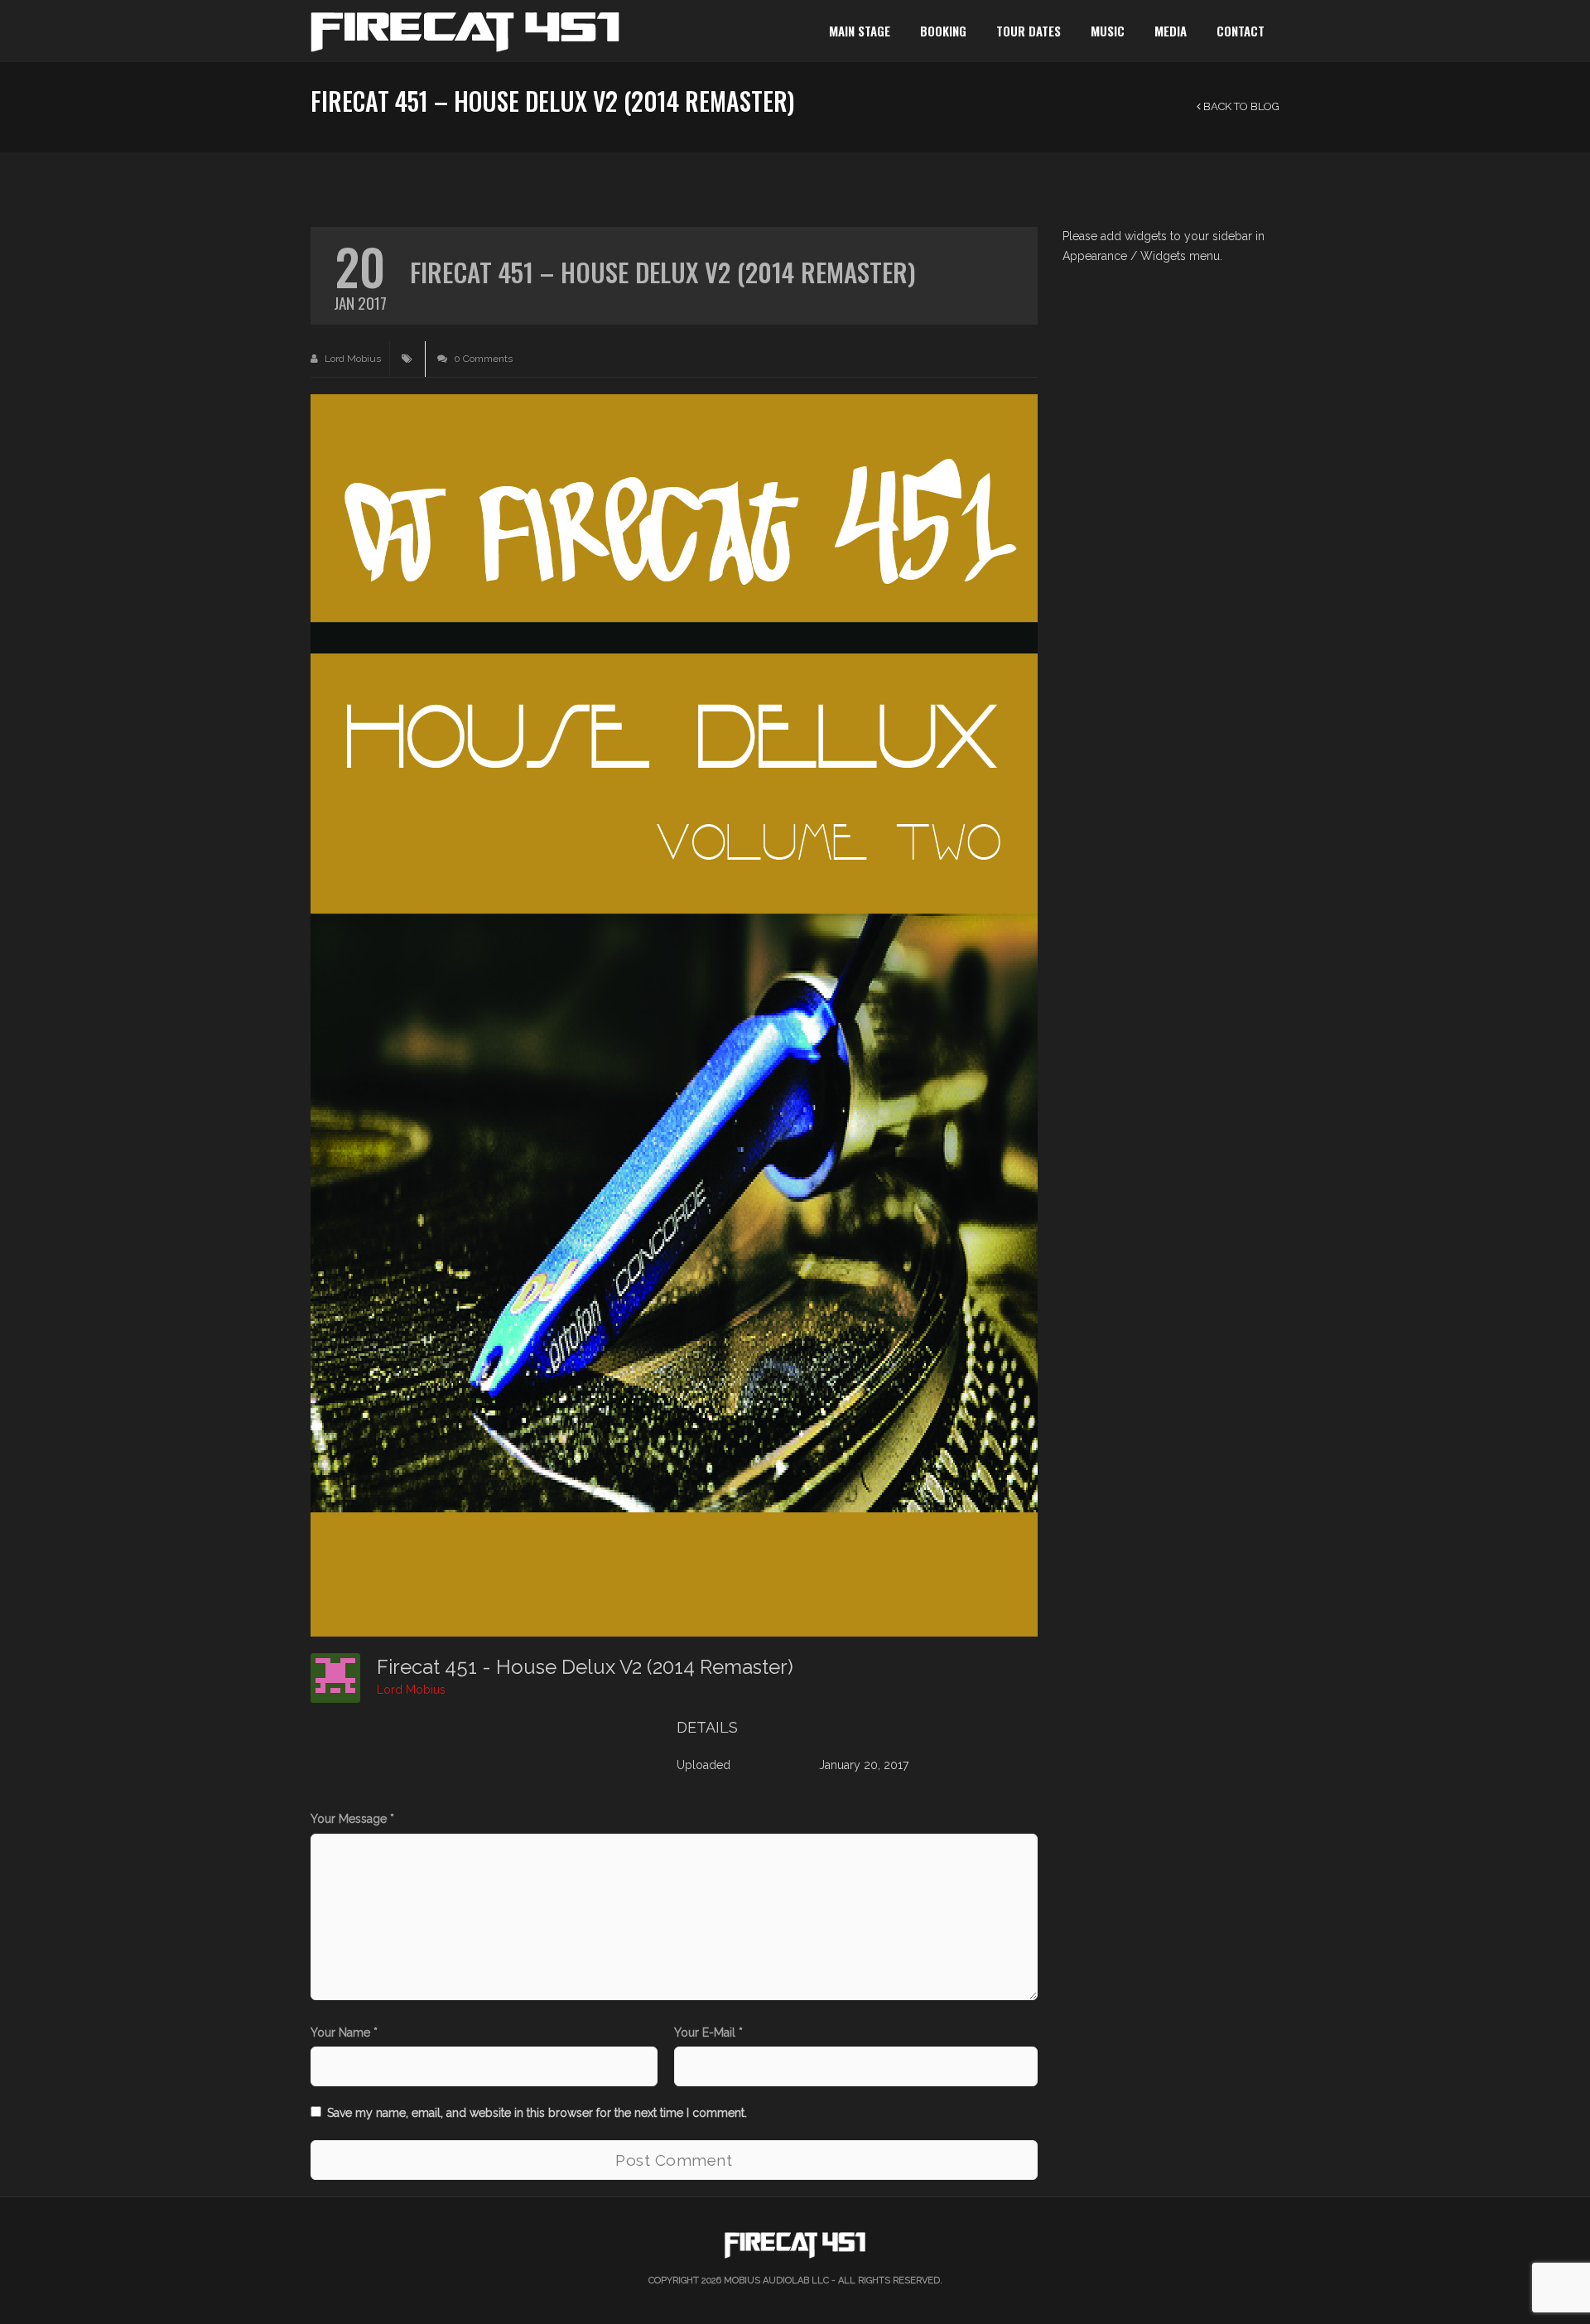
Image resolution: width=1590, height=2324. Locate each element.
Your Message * (352, 1819)
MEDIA (1171, 31)
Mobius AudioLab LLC (776, 2281)
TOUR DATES (1029, 31)
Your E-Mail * (708, 2032)
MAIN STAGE (860, 31)
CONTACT (1241, 31)
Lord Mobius (352, 359)
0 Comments (482, 359)
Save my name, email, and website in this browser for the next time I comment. (537, 2113)
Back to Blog (1240, 106)
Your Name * (344, 2032)
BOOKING (943, 31)
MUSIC (1108, 31)
